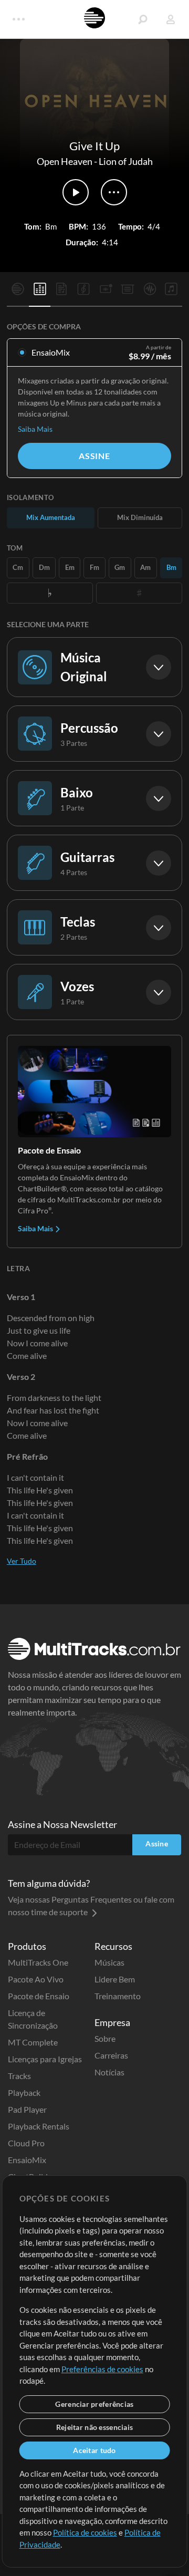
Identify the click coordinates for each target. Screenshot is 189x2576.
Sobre (105, 2038)
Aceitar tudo (94, 2450)
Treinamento (118, 1996)
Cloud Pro (26, 2143)
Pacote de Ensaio (39, 1996)
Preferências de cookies (102, 2369)
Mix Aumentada (51, 517)
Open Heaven (65, 161)
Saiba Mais (35, 429)
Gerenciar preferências (94, 2404)
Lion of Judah (126, 161)
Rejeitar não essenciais (94, 2427)
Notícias (109, 2072)
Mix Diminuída (140, 517)
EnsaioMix (27, 2160)
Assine (94, 456)
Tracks (19, 2076)
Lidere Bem (115, 1979)
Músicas (109, 1962)
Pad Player (27, 2109)
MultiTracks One (38, 1962)
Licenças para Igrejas (45, 2059)
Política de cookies (85, 2532)
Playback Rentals (39, 2126)
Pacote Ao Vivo (36, 1979)
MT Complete (33, 2042)
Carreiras (111, 2055)
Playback (24, 2092)
